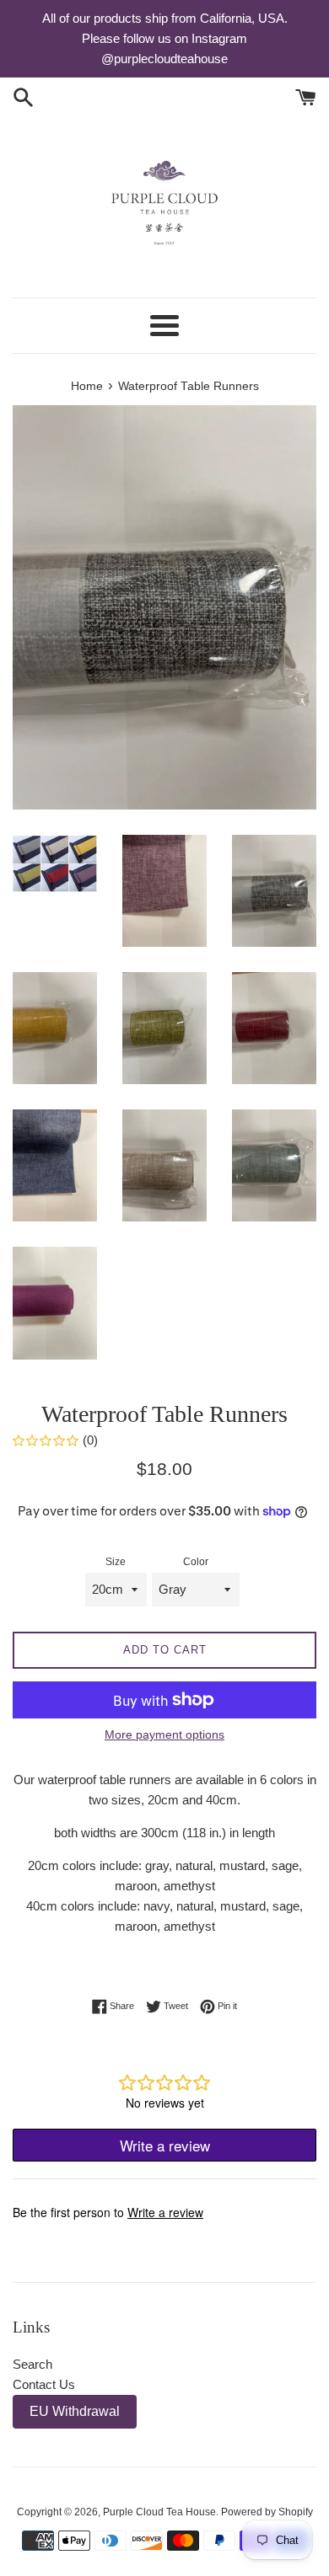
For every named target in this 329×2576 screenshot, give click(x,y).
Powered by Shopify (267, 2512)
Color (196, 1562)
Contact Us (44, 2384)
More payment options (164, 1734)
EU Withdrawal (75, 2411)
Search (32, 2364)
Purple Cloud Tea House (159, 2512)
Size (116, 1562)
